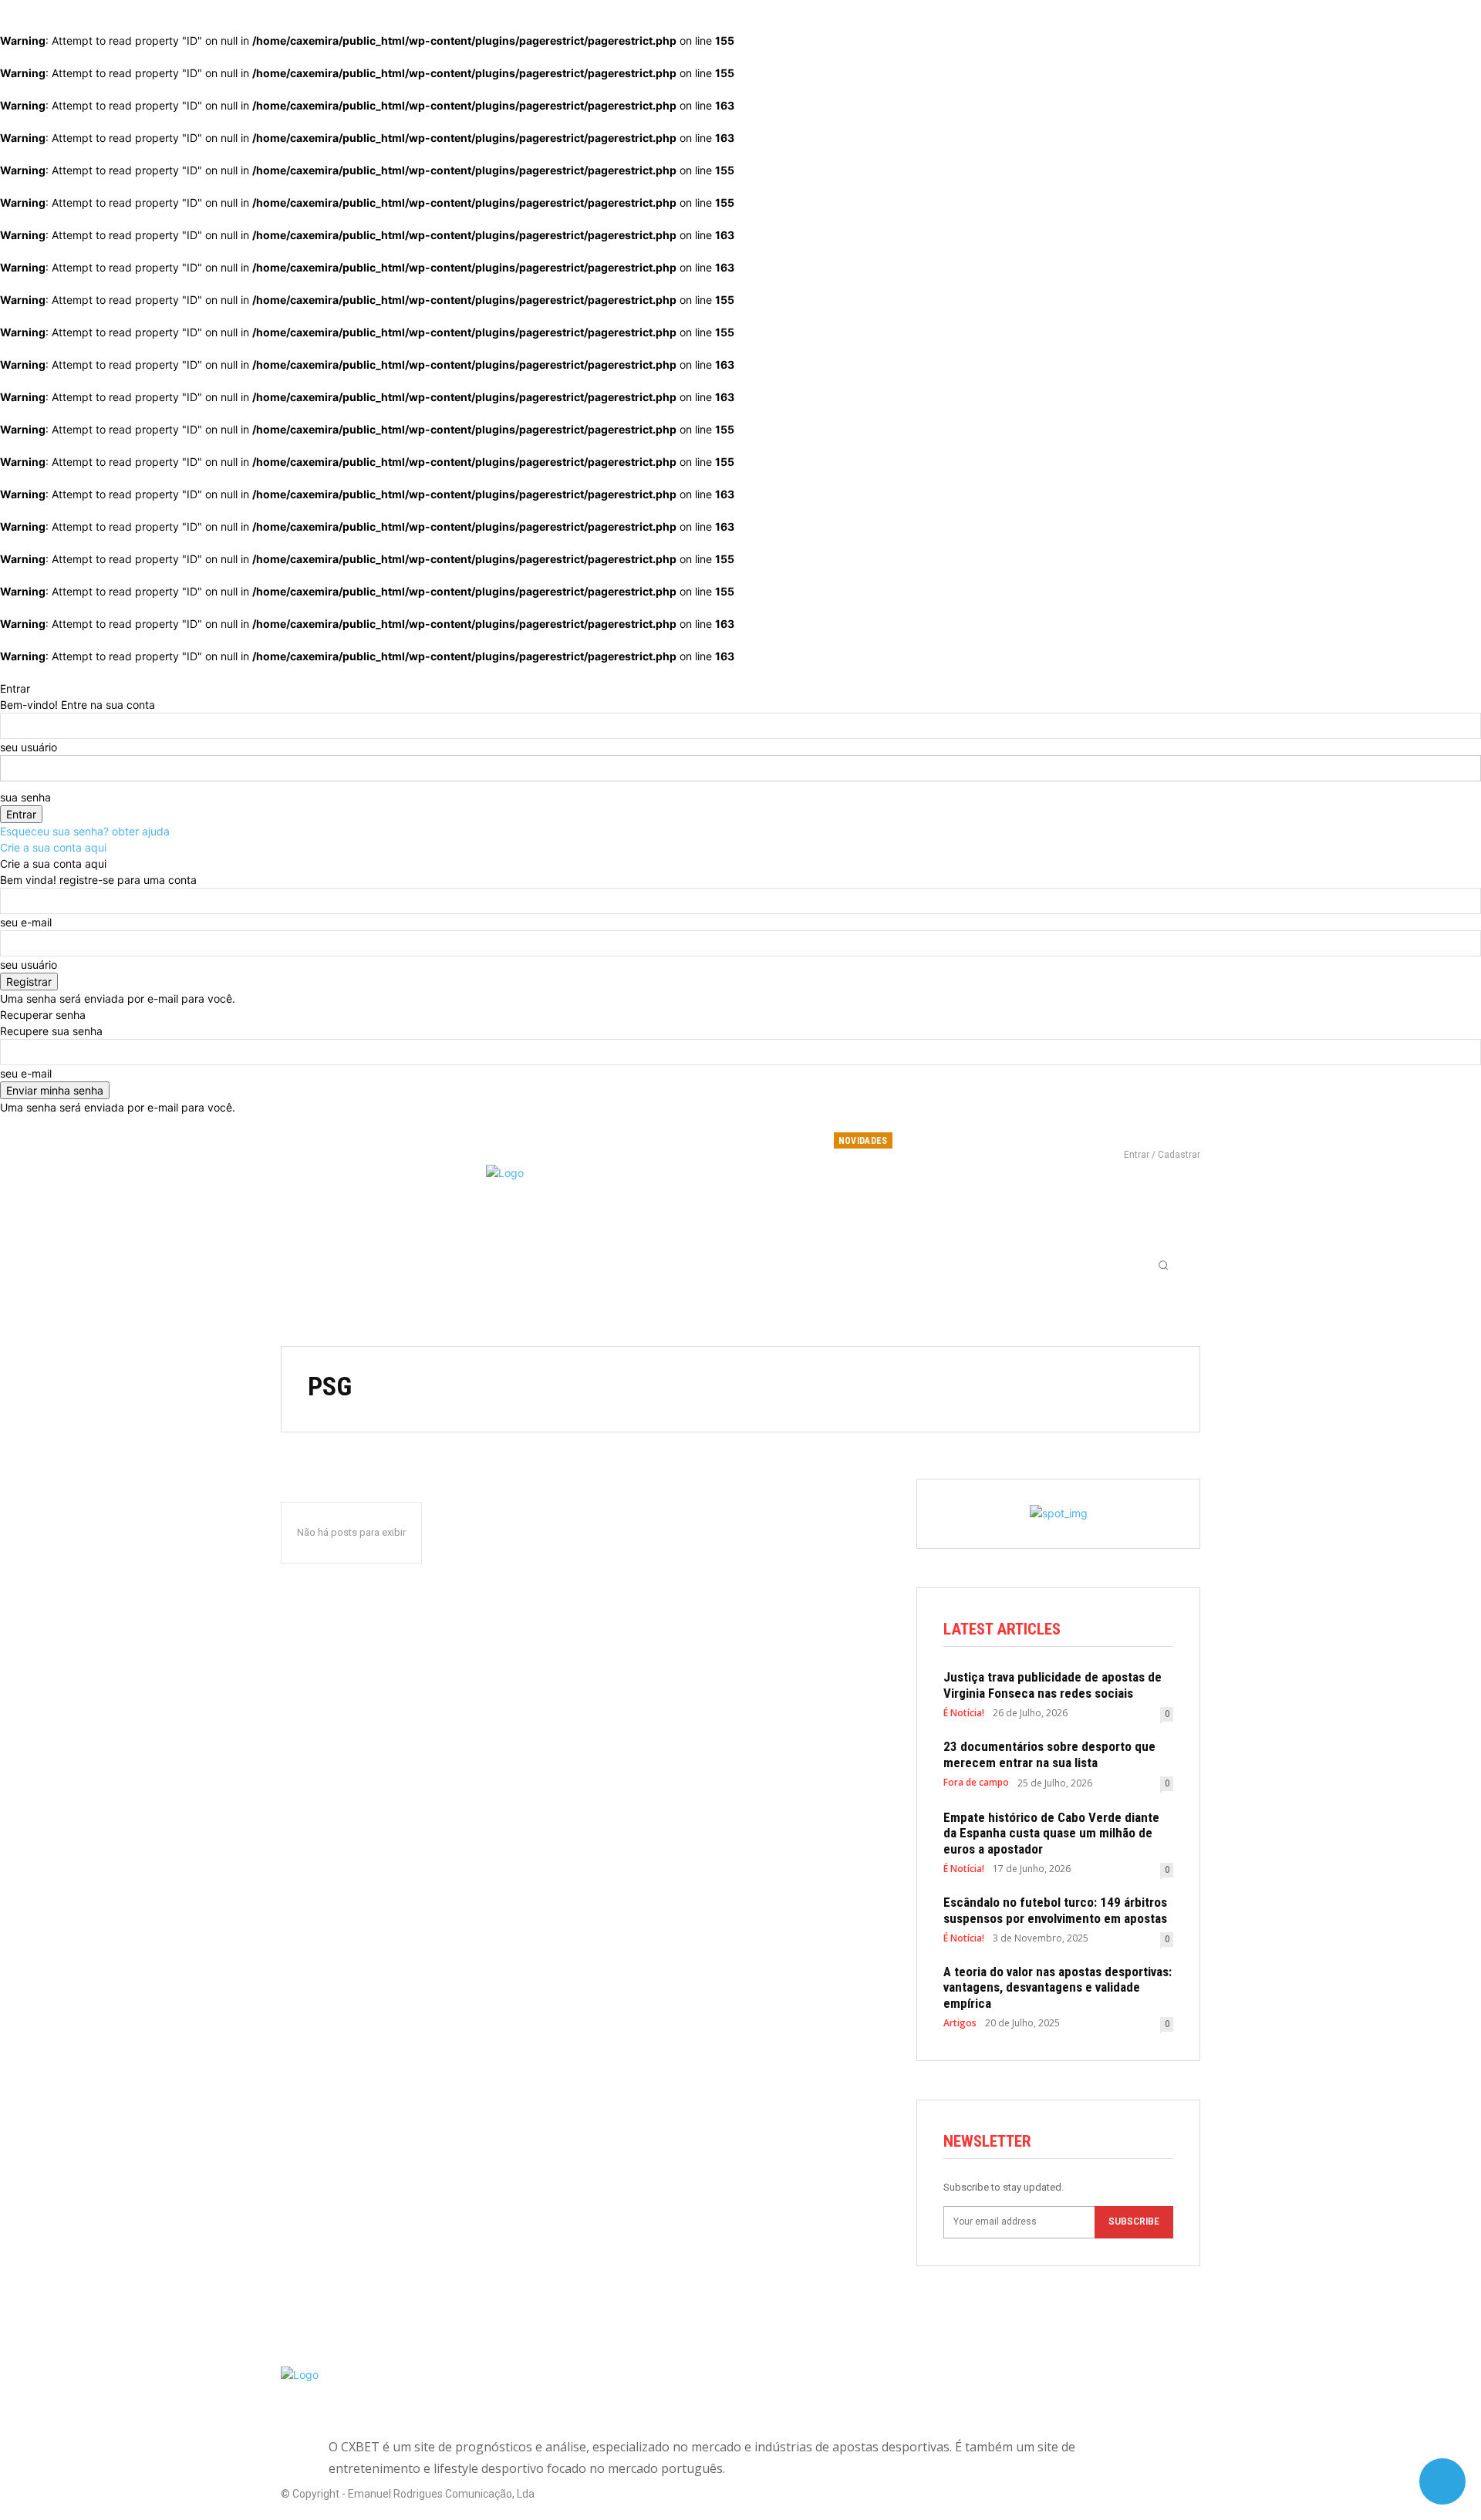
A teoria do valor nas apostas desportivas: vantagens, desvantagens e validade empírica (1058, 1987)
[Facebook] (1108, 1133)
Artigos (960, 2023)
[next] (1023, 1140)
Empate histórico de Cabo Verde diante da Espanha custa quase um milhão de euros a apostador (1051, 1833)
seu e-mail (26, 922)
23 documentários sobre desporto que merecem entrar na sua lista (1049, 1754)
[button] (1163, 1265)
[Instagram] (1133, 1133)
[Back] (4, 672)
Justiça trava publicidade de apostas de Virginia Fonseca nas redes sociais (1053, 1685)
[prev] (1014, 1140)
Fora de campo (976, 1783)
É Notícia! (964, 1713)
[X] (1159, 1133)
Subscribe (1134, 2221)
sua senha (25, 797)
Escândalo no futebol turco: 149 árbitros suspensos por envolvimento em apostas (1055, 1910)
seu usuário (29, 747)
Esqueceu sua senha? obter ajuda (85, 831)
